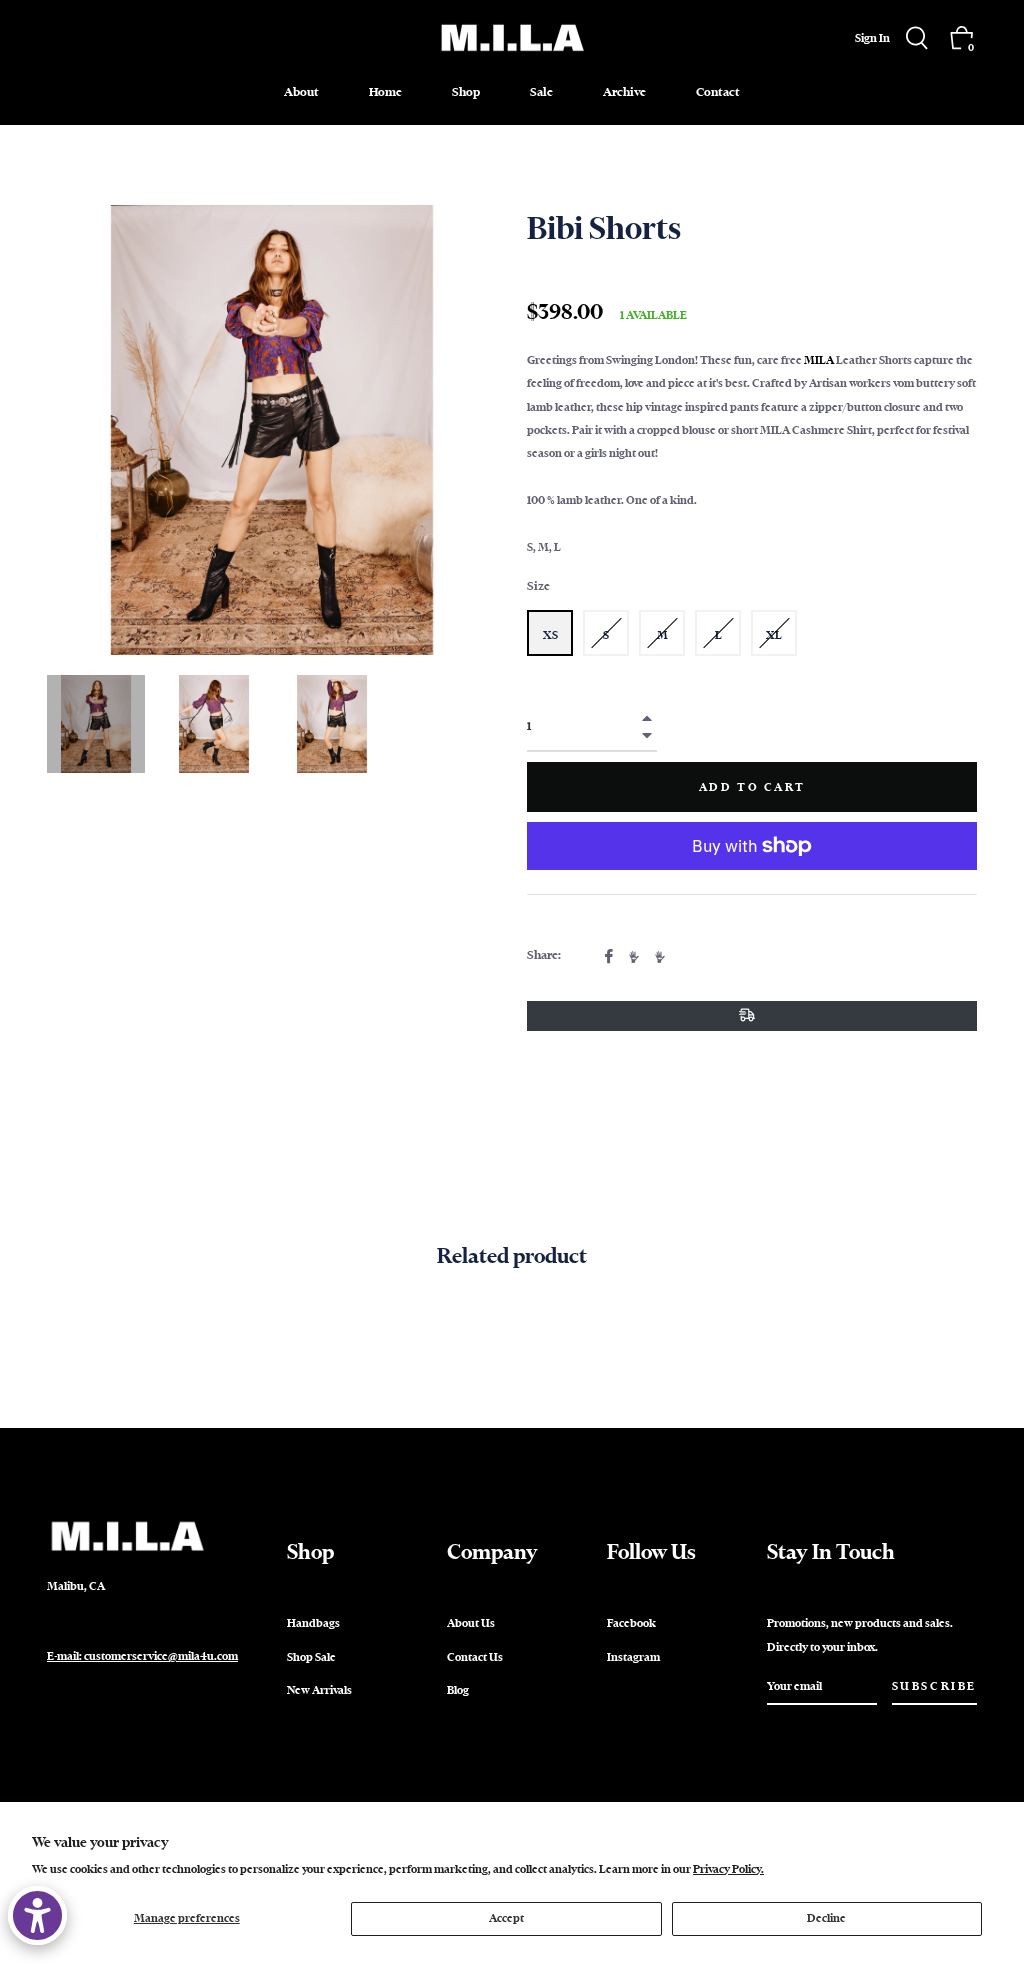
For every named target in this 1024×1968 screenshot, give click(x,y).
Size (538, 586)
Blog (458, 1690)
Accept (506, 1918)
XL (774, 635)
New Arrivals (319, 1690)
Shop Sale (311, 1657)
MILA (819, 360)
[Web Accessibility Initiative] (37, 1915)
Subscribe (934, 1686)
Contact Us (475, 1657)
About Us (471, 1623)
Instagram (633, 1657)
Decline (826, 1918)
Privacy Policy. (728, 1869)
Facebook (631, 1623)
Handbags (313, 1623)
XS (550, 635)
